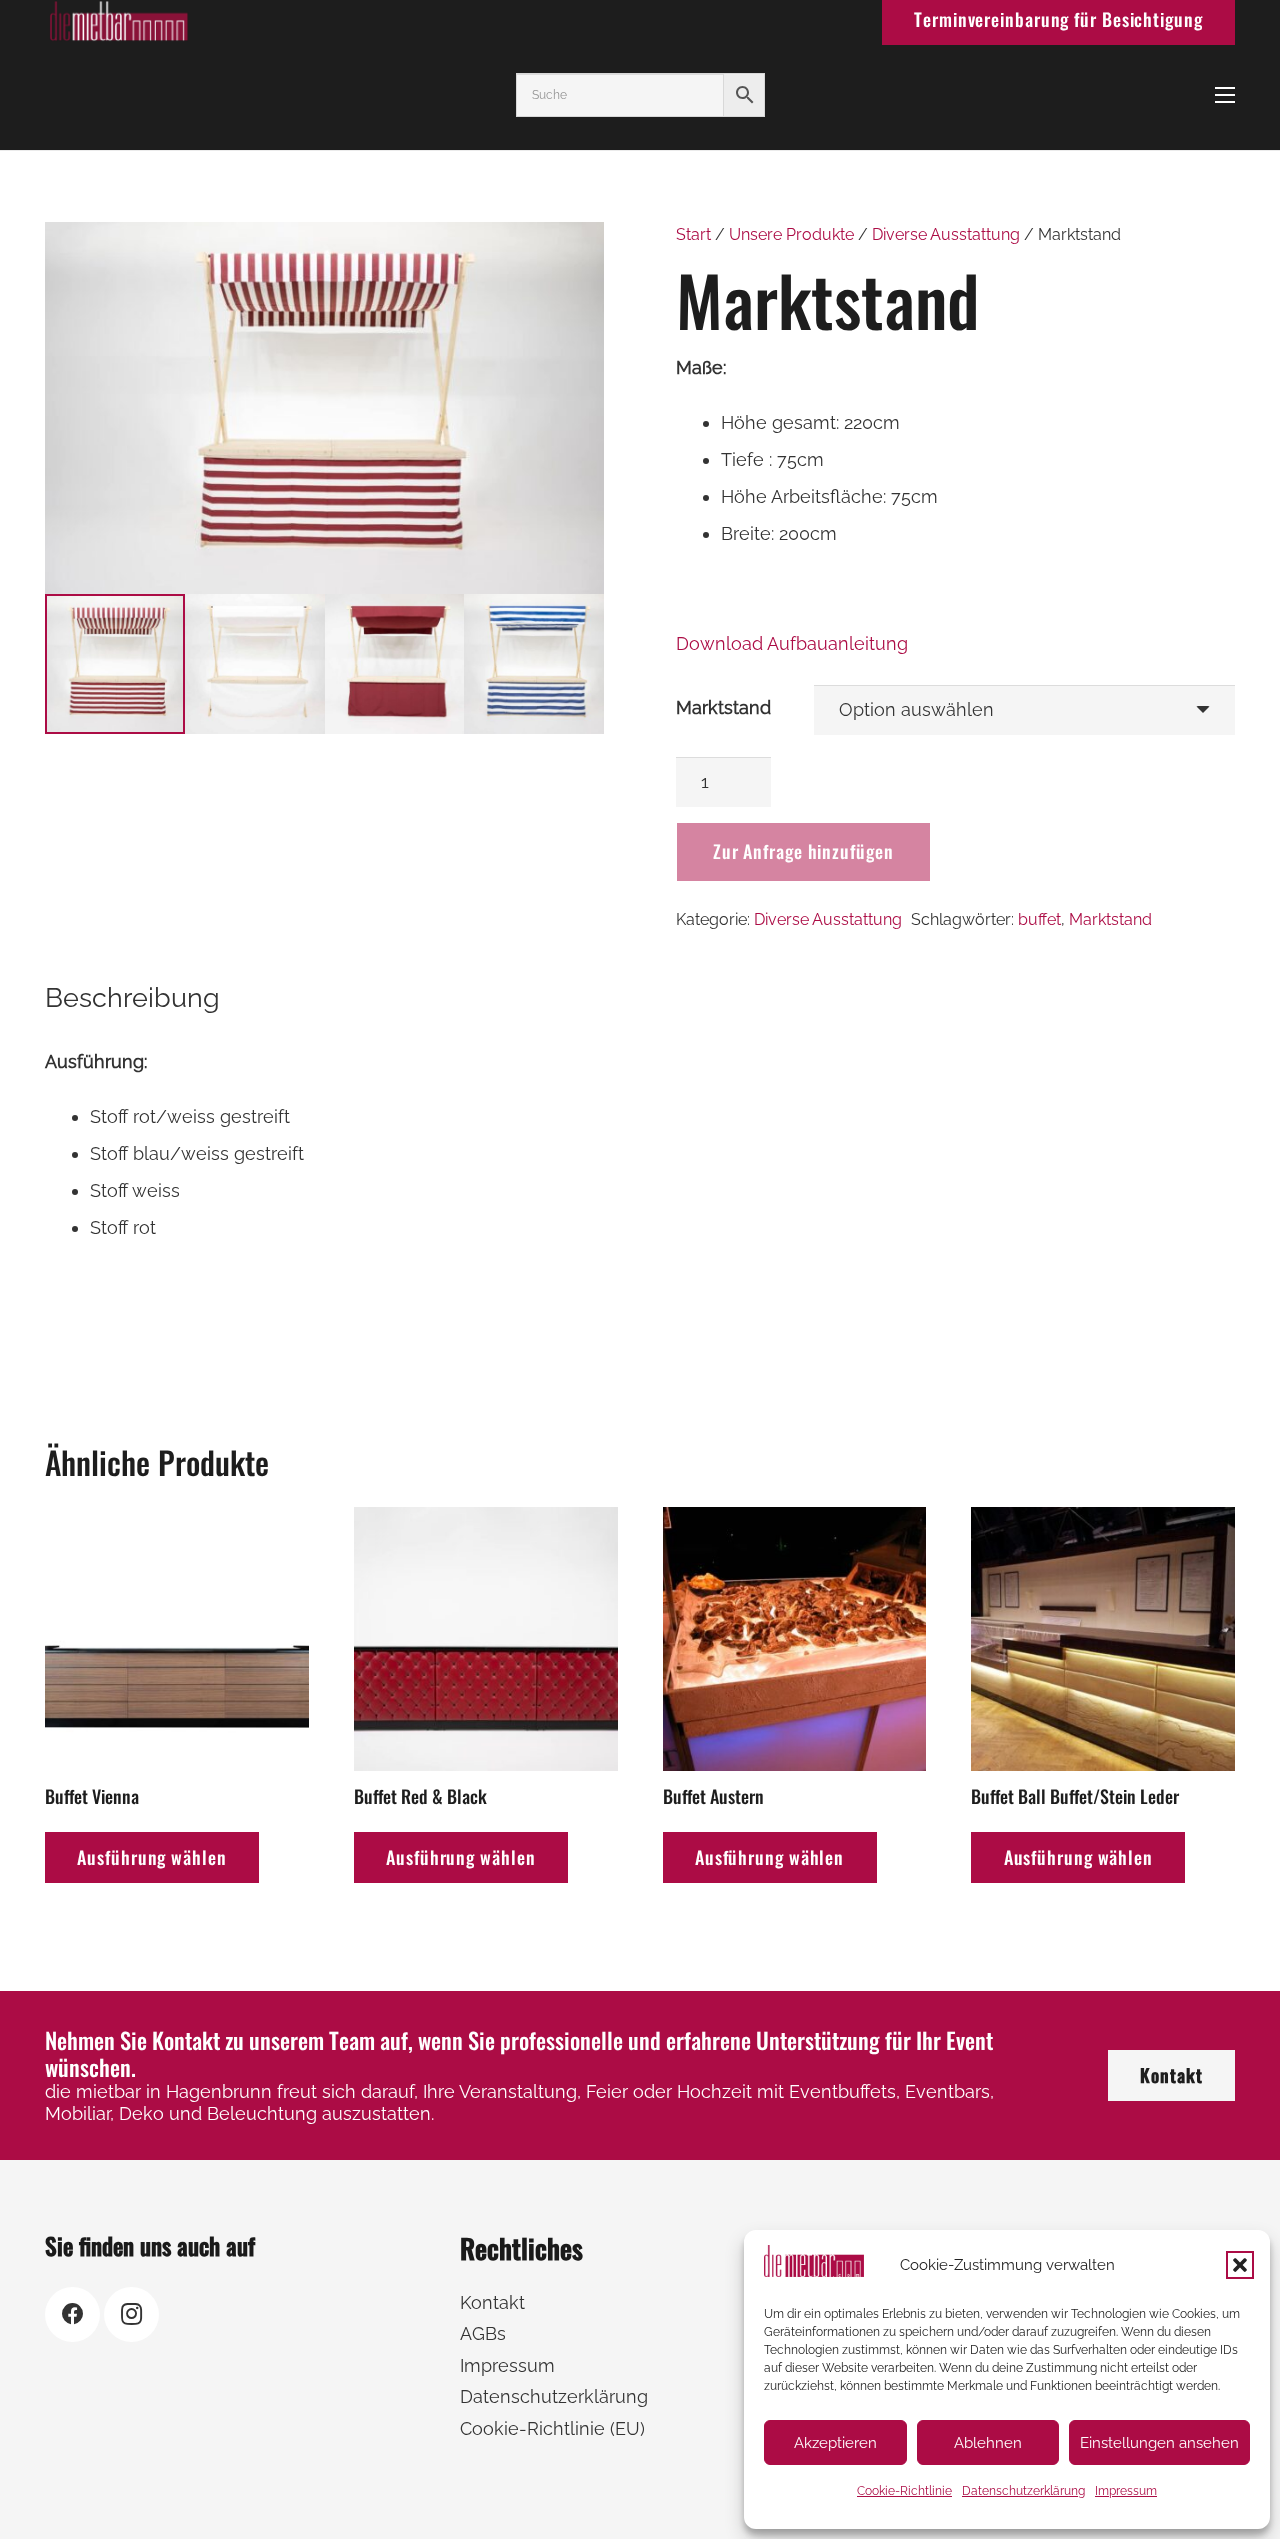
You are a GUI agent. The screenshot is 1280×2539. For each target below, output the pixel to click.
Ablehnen (988, 2443)
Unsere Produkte (791, 234)
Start (693, 234)
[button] (1240, 2265)
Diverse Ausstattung (946, 234)
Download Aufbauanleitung (792, 643)
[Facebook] (72, 2314)
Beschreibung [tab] (132, 997)
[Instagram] (131, 2314)
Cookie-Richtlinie (904, 2491)
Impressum (1126, 2491)
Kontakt (492, 2302)
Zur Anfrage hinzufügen (803, 851)
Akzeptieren (835, 2443)
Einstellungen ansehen (1159, 2443)
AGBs (483, 2333)
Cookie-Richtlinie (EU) (552, 2428)
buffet (1039, 919)
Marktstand (723, 707)
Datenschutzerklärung (1023, 2491)
